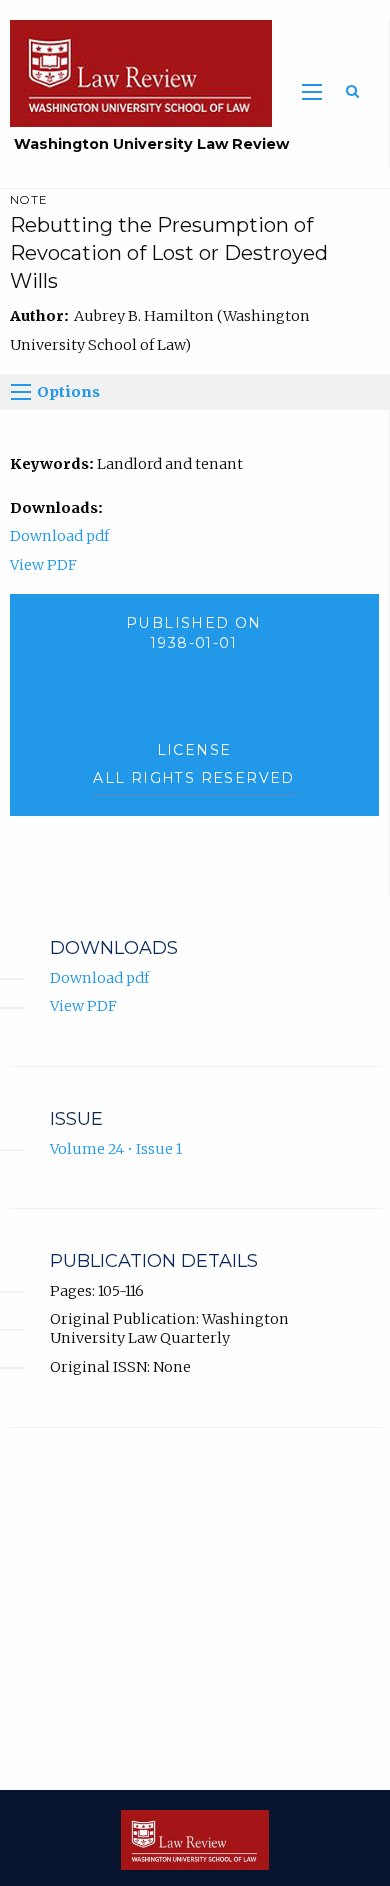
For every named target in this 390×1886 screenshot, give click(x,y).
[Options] (21, 392)
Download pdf (59, 536)
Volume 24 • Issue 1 (116, 1149)
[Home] (136, 72)
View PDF (43, 565)
